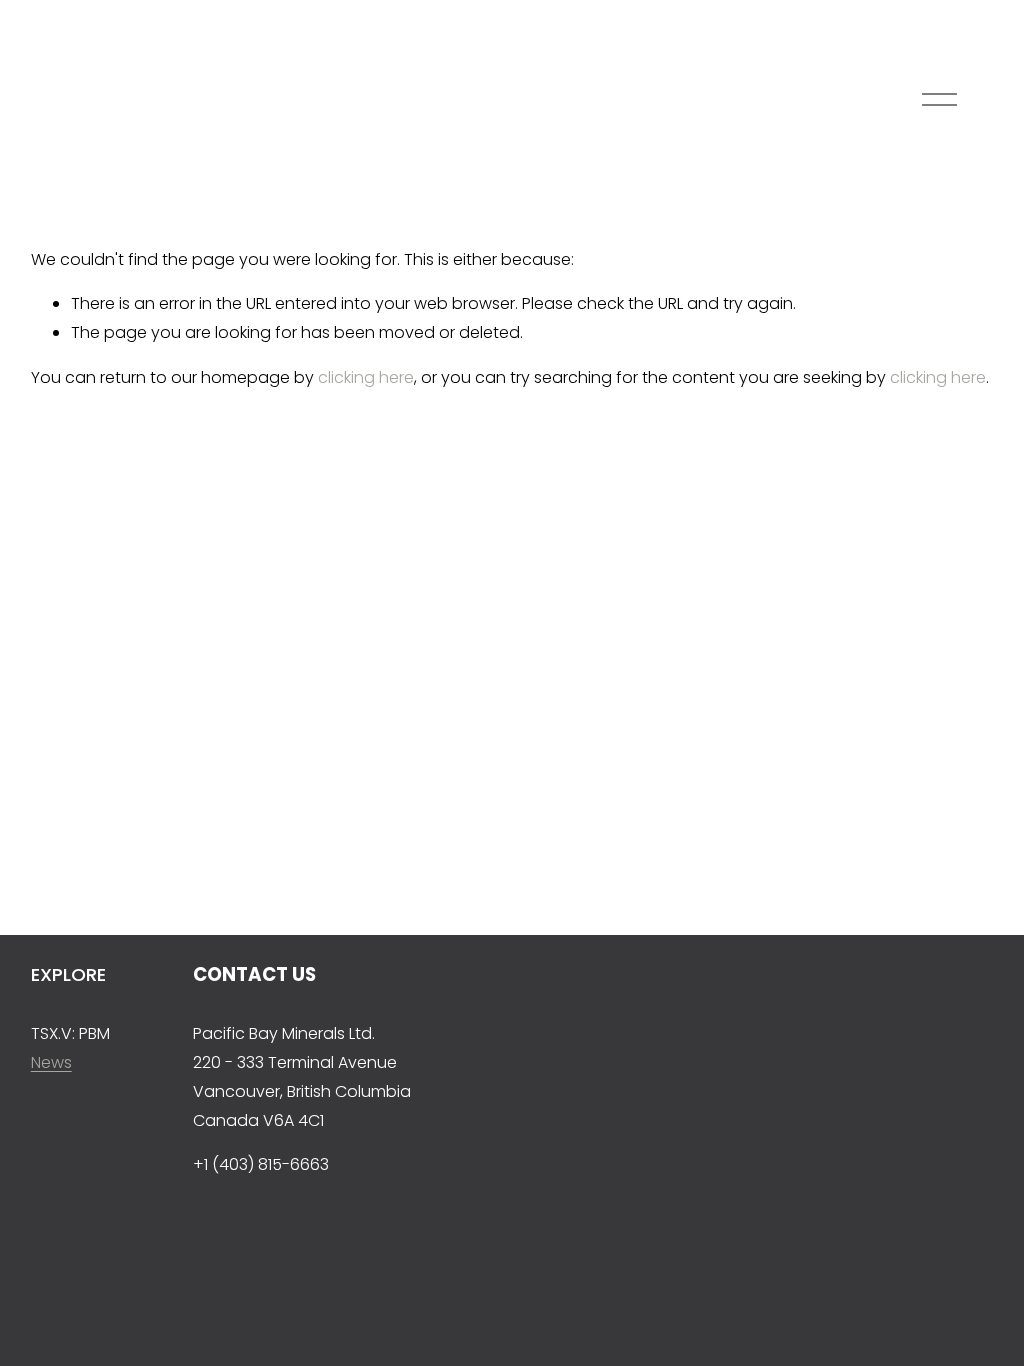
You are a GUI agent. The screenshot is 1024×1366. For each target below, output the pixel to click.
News (51, 1062)
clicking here (366, 377)
